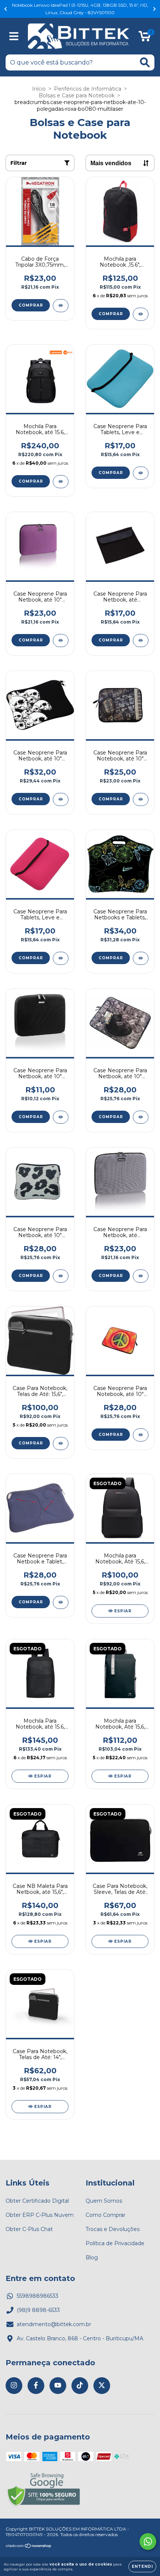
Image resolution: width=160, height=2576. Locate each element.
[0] (145, 38)
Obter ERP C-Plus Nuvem (40, 2215)
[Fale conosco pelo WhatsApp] (148, 2542)
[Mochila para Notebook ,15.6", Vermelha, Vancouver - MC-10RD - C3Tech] (141, 314)
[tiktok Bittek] (80, 2386)
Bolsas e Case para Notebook (77, 95)
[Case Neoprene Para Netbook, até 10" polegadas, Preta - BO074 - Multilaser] (61, 1117)
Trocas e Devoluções (113, 2229)
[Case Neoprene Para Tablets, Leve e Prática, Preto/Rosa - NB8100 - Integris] (61, 958)
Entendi (142, 2566)
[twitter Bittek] (102, 2386)
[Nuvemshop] (29, 2547)
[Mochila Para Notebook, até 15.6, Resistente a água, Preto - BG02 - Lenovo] (61, 482)
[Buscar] (145, 62)
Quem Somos (104, 2201)
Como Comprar (105, 2215)
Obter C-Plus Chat (29, 2229)
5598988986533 (38, 2296)
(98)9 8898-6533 (38, 2310)
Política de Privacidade (115, 2243)
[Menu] (14, 36)
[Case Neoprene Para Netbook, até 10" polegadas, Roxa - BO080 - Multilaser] (61, 641)
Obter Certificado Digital (37, 2201)
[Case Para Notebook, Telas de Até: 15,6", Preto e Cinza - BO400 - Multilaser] (61, 1444)
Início (39, 89)
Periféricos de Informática (88, 89)
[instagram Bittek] (14, 2386)
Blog (92, 2257)
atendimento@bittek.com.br (54, 2324)
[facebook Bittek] (36, 2386)
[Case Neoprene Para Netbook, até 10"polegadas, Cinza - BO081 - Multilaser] (141, 1276)
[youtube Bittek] (58, 2386)
